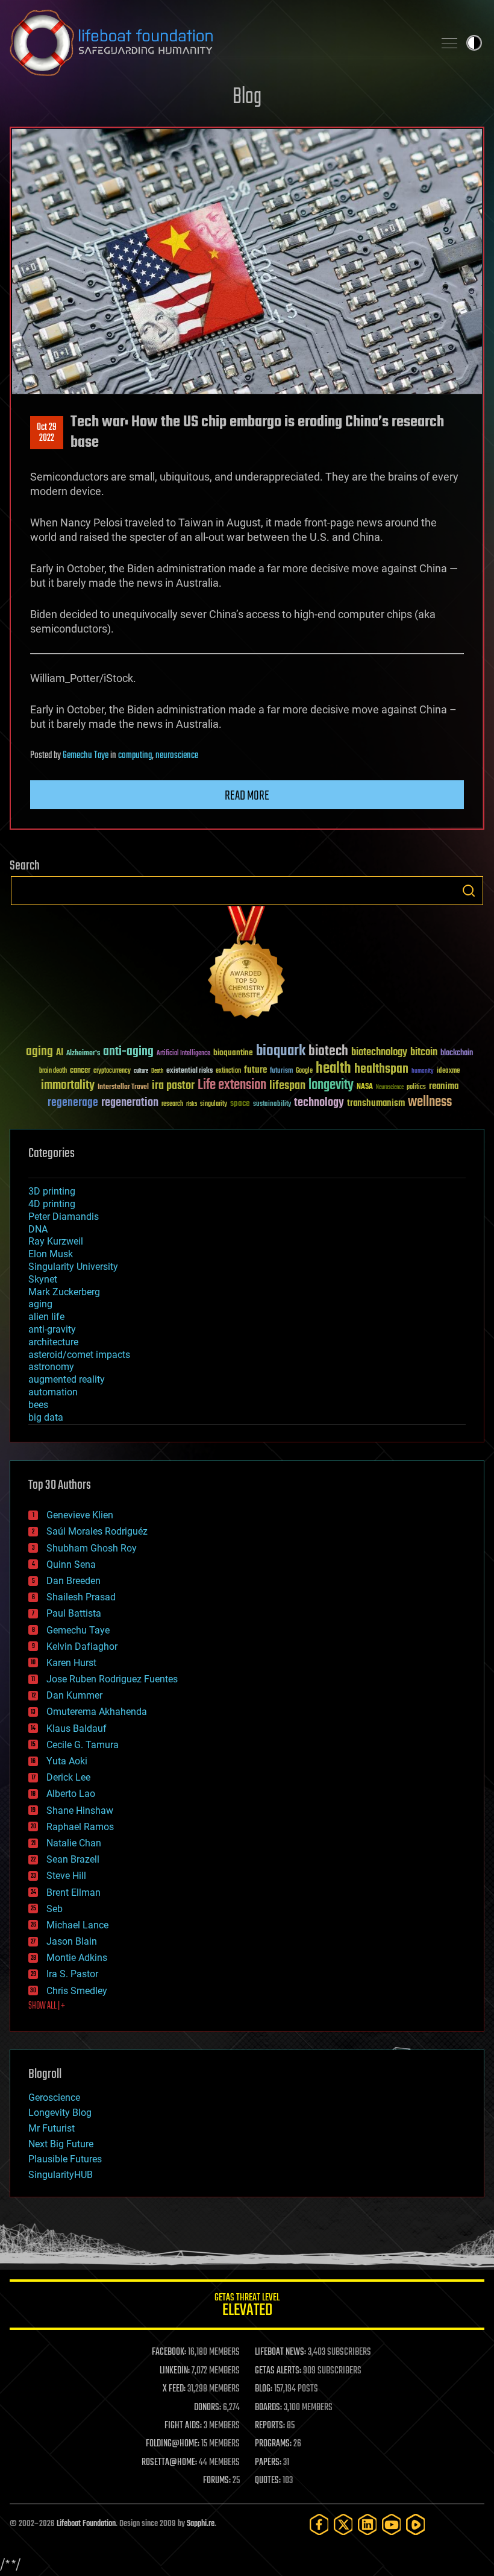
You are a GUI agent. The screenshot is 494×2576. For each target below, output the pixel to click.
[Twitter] (343, 2524)
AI (60, 1053)
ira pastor (173, 1086)
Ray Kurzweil (56, 1241)
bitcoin (424, 1053)
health (333, 1069)
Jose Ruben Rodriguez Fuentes (112, 1679)
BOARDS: (268, 2408)
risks (192, 1104)
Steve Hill (66, 1876)
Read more (247, 796)
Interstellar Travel (123, 1088)
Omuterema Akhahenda (97, 1712)
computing (135, 756)
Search (469, 891)
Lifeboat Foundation (86, 2524)
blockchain (457, 1053)
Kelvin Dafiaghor (82, 1646)
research (172, 1104)
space (240, 1103)
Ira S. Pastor (72, 1974)
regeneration (130, 1103)
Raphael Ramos (80, 1827)
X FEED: (174, 2389)
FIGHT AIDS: (183, 2426)
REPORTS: (270, 2426)
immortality (68, 1085)
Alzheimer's (83, 1054)
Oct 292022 (47, 433)
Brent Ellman (73, 1893)
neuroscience (177, 756)
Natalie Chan (74, 1843)
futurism (281, 1072)
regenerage (73, 1103)
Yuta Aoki (67, 1761)
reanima (444, 1086)
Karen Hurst (71, 1663)
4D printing (52, 1204)
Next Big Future (61, 2144)
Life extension (232, 1085)
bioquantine (233, 1053)
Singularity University (73, 1267)
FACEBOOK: (169, 2352)
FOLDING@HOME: (173, 2444)
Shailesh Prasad (81, 1597)
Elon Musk (51, 1254)
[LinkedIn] (367, 2524)
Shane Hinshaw (80, 1810)
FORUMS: (217, 2481)
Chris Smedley (77, 1991)
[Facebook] (319, 2524)
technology (319, 1103)
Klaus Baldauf (77, 1728)
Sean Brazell (73, 1859)
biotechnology (379, 1053)
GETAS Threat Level (247, 2307)
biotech (328, 1051)
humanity (423, 1072)
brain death (53, 1071)
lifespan (287, 1086)
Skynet (43, 1279)
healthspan (381, 1069)
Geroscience (54, 2098)
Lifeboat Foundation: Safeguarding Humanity (217, 43)
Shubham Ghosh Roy (92, 1548)
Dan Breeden (73, 1581)
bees (38, 1405)
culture (141, 1071)
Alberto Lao (71, 1794)
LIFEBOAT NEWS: (280, 2352)
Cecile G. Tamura (83, 1745)
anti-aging (128, 1052)
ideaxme (448, 1072)
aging (39, 1052)
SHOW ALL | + (47, 2006)
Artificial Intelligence (183, 1054)
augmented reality (67, 1379)
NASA (365, 1087)
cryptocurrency (112, 1071)
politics (416, 1088)
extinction (228, 1071)
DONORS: (208, 2408)
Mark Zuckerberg (64, 1292)
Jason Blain (72, 1941)
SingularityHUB (61, 2175)
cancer (80, 1071)
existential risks (189, 1071)
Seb (55, 1909)
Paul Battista (74, 1613)
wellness (430, 1102)
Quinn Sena (71, 1564)
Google (304, 1071)
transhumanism (376, 1103)
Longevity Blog (60, 2113)
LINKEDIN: (175, 2371)
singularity (214, 1104)
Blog (247, 97)
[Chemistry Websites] (247, 965)
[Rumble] (416, 2524)
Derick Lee (68, 1777)
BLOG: (264, 2389)
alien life (46, 1317)
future (255, 1070)
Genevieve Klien (80, 1515)
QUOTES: (268, 2481)
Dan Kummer (74, 1695)
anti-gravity (52, 1329)
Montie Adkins (77, 1958)
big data (46, 1417)
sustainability (272, 1105)
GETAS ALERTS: (278, 2371)
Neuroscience (390, 1088)
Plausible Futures (65, 2159)
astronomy (51, 1367)
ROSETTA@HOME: (169, 2463)
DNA (38, 1229)
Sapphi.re (201, 2524)
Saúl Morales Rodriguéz (97, 1531)
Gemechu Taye (86, 756)
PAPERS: (268, 2463)
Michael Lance (77, 1925)
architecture (53, 1342)
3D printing (52, 1191)
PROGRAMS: (273, 2444)
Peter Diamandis (64, 1217)
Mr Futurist (52, 2128)
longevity (331, 1085)
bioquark (281, 1051)
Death (157, 1071)
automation (53, 1392)
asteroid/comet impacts (79, 1355)
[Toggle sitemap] (449, 43)
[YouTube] (392, 2524)
